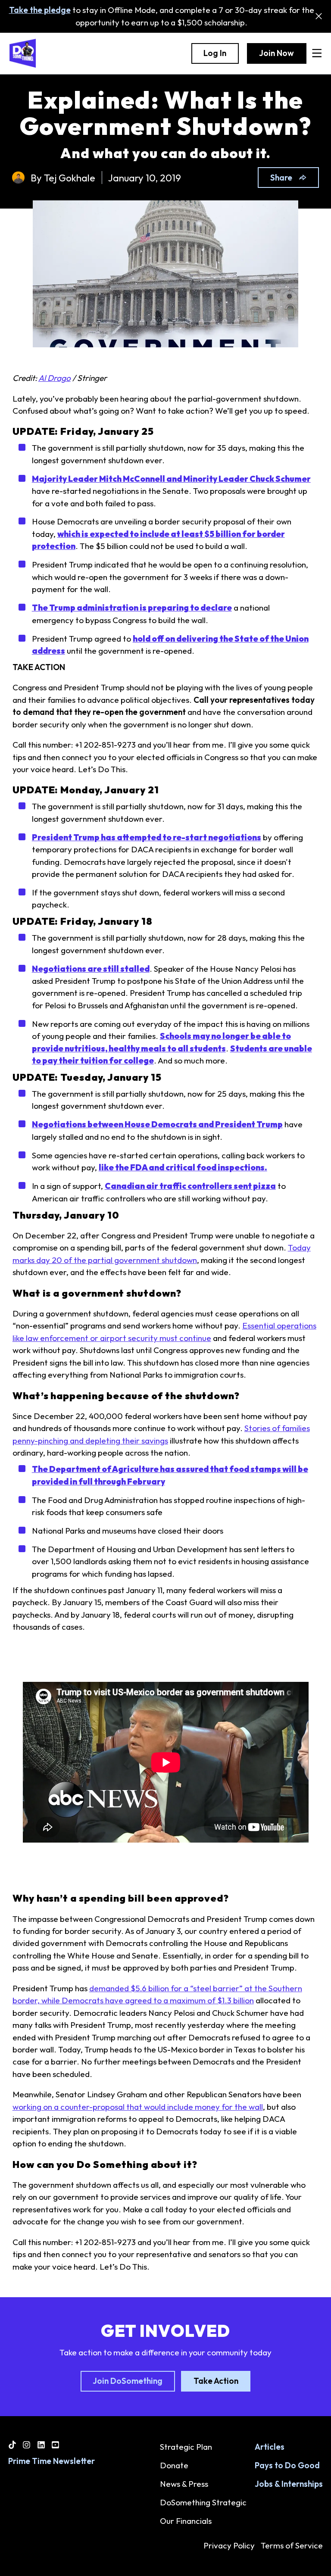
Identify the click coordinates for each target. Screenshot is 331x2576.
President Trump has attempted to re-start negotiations (147, 837)
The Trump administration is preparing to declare (132, 608)
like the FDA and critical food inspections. (183, 1167)
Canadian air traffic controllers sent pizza (190, 1186)
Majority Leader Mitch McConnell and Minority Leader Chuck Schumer (171, 479)
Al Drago (55, 378)
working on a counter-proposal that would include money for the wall (138, 2107)
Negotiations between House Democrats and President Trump (157, 1124)
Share (281, 178)
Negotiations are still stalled (91, 969)
